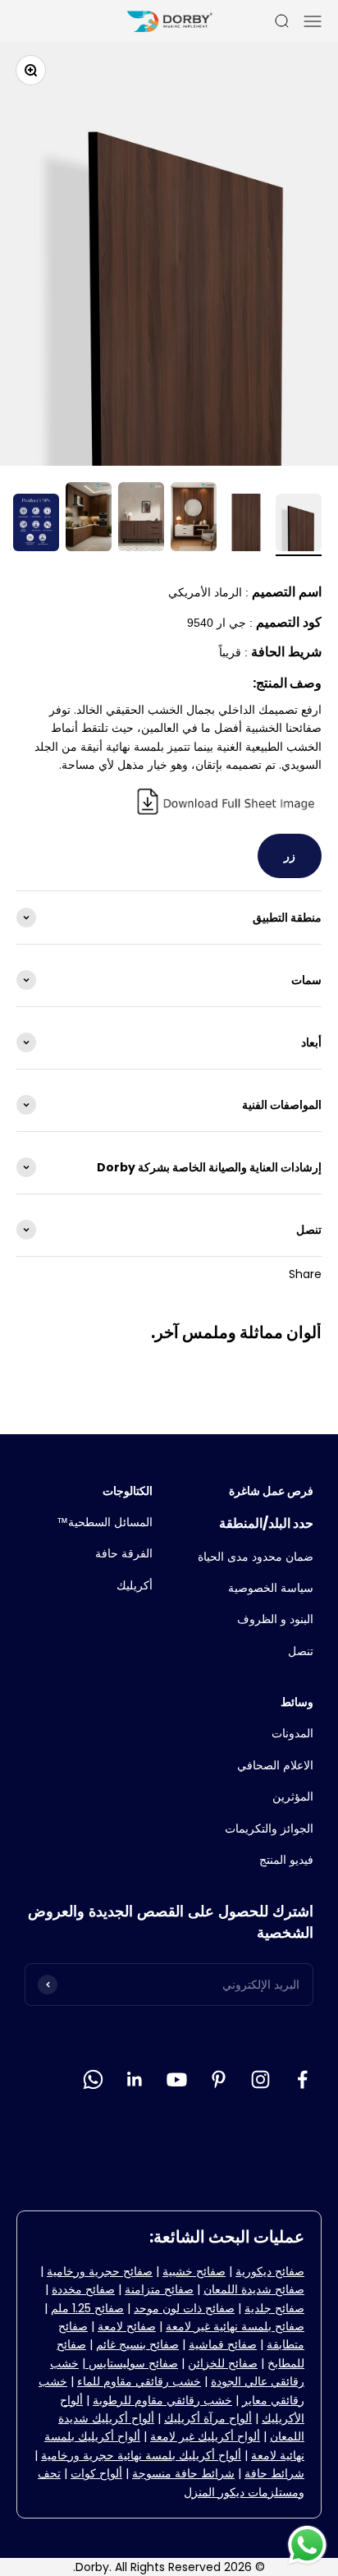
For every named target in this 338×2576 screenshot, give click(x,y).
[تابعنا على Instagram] (260, 2079)
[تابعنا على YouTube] (177, 2079)
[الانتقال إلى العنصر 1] (299, 525)
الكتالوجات (128, 1491)
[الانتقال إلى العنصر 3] (194, 519)
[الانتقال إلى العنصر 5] (89, 519)
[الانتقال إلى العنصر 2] (246, 525)
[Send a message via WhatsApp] (307, 2545)
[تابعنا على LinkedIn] (135, 2079)
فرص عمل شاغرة (271, 1491)
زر (290, 856)
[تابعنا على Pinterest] (219, 2079)
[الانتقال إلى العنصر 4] (141, 519)
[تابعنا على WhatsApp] (93, 2079)
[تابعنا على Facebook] (302, 2079)
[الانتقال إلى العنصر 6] (36, 525)
